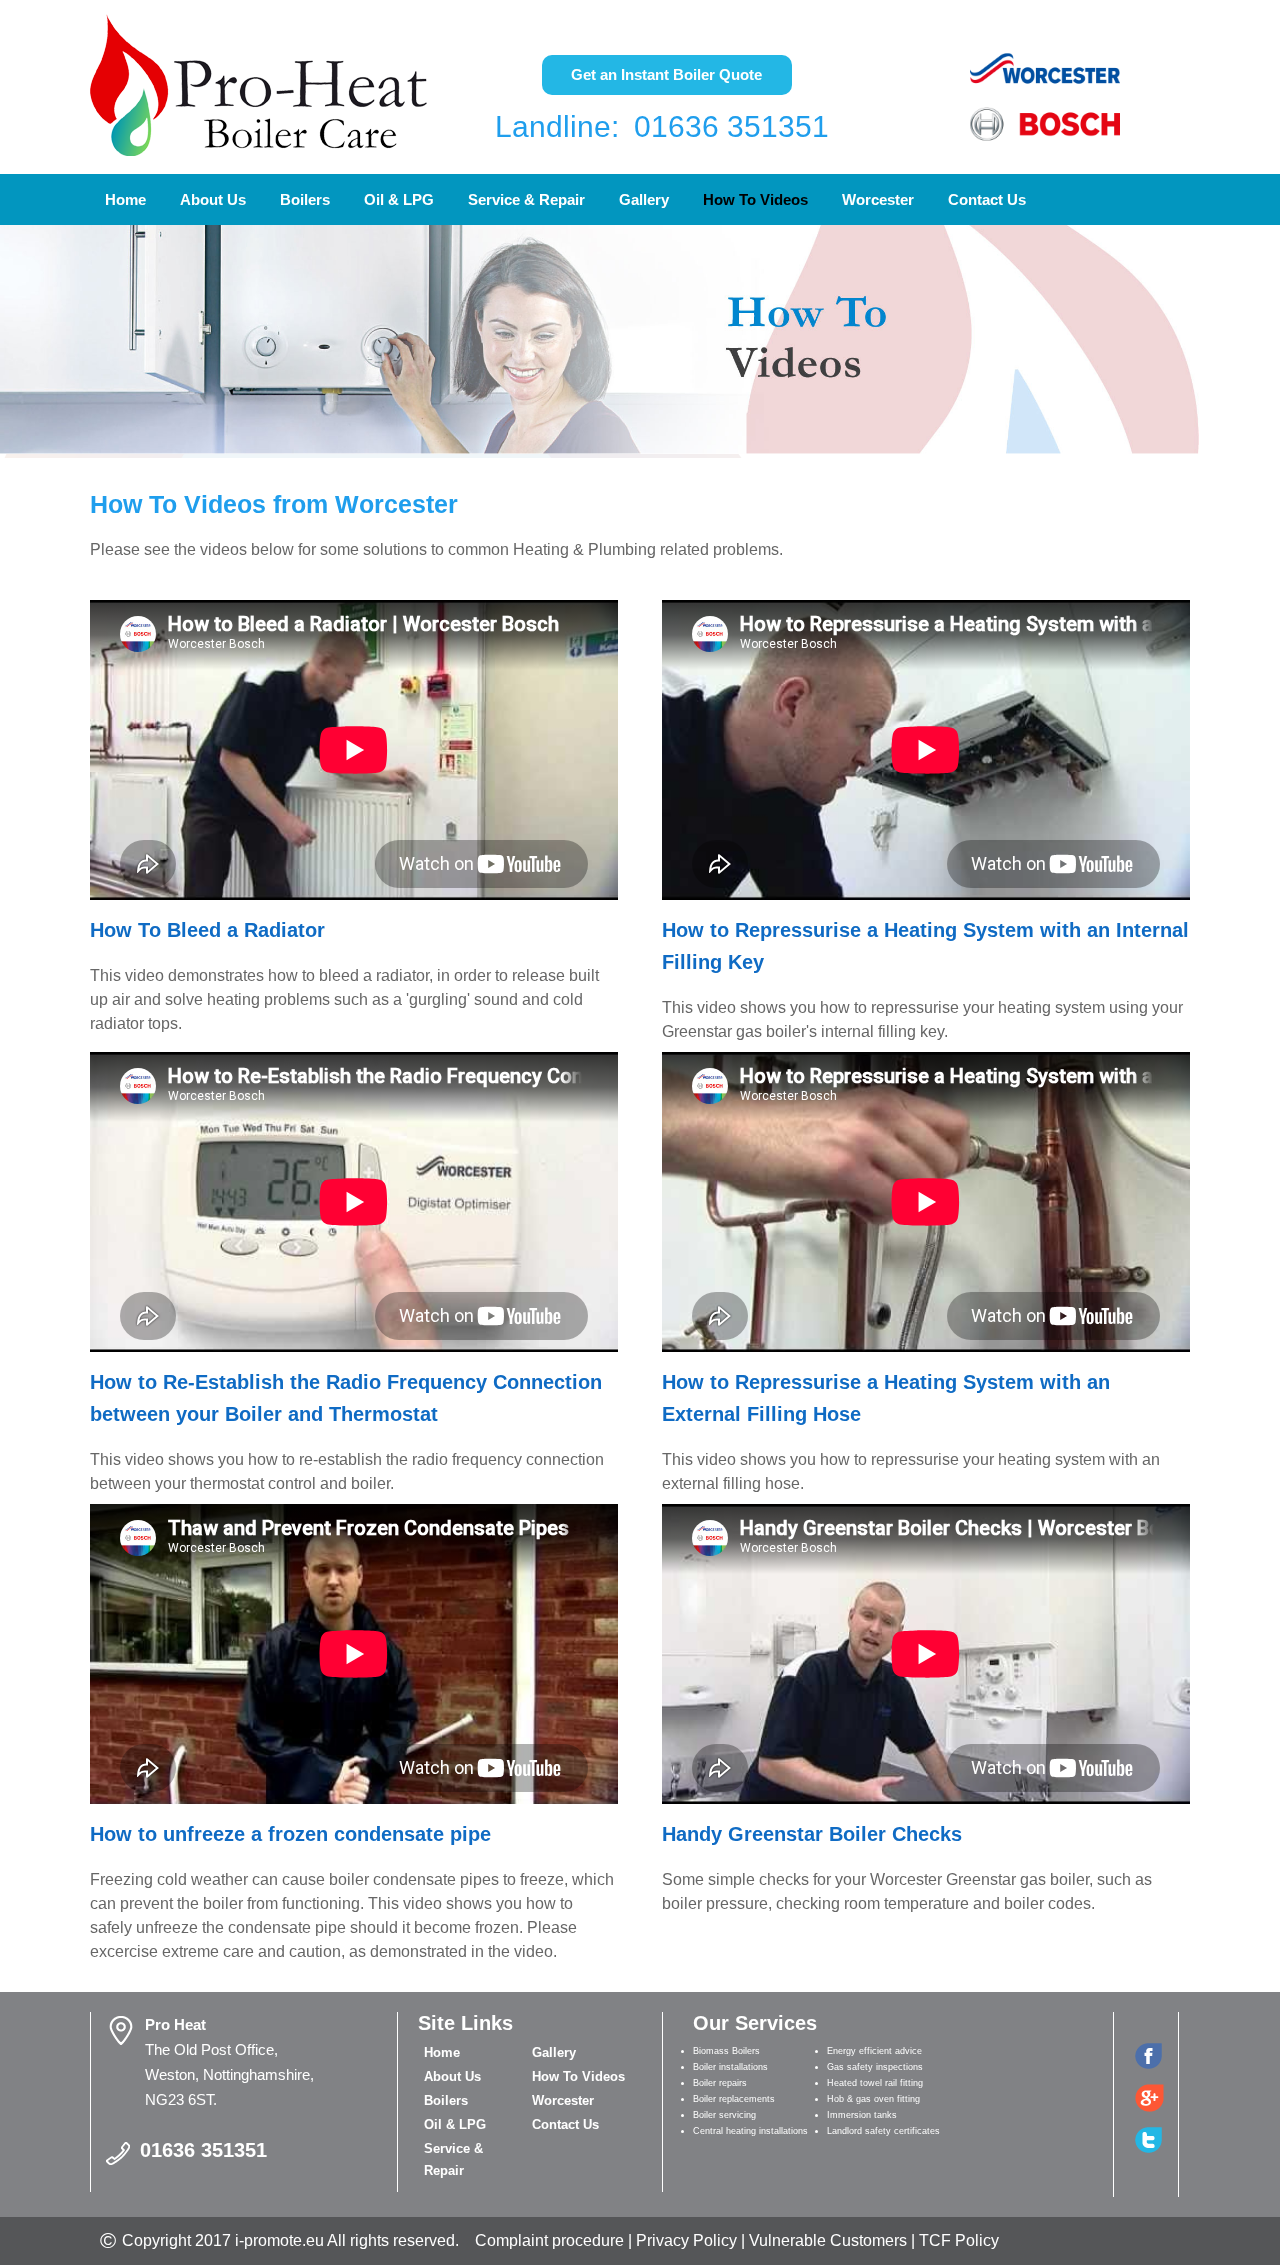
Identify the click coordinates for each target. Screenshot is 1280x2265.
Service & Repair (526, 199)
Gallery (644, 199)
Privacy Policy (686, 2240)
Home (125, 199)
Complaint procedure (549, 2240)
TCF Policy (959, 2240)
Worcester (878, 199)
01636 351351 (731, 126)
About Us (213, 199)
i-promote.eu (281, 2240)
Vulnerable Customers (828, 2240)
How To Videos (755, 199)
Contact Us (987, 199)
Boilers (305, 199)
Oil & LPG (399, 199)
